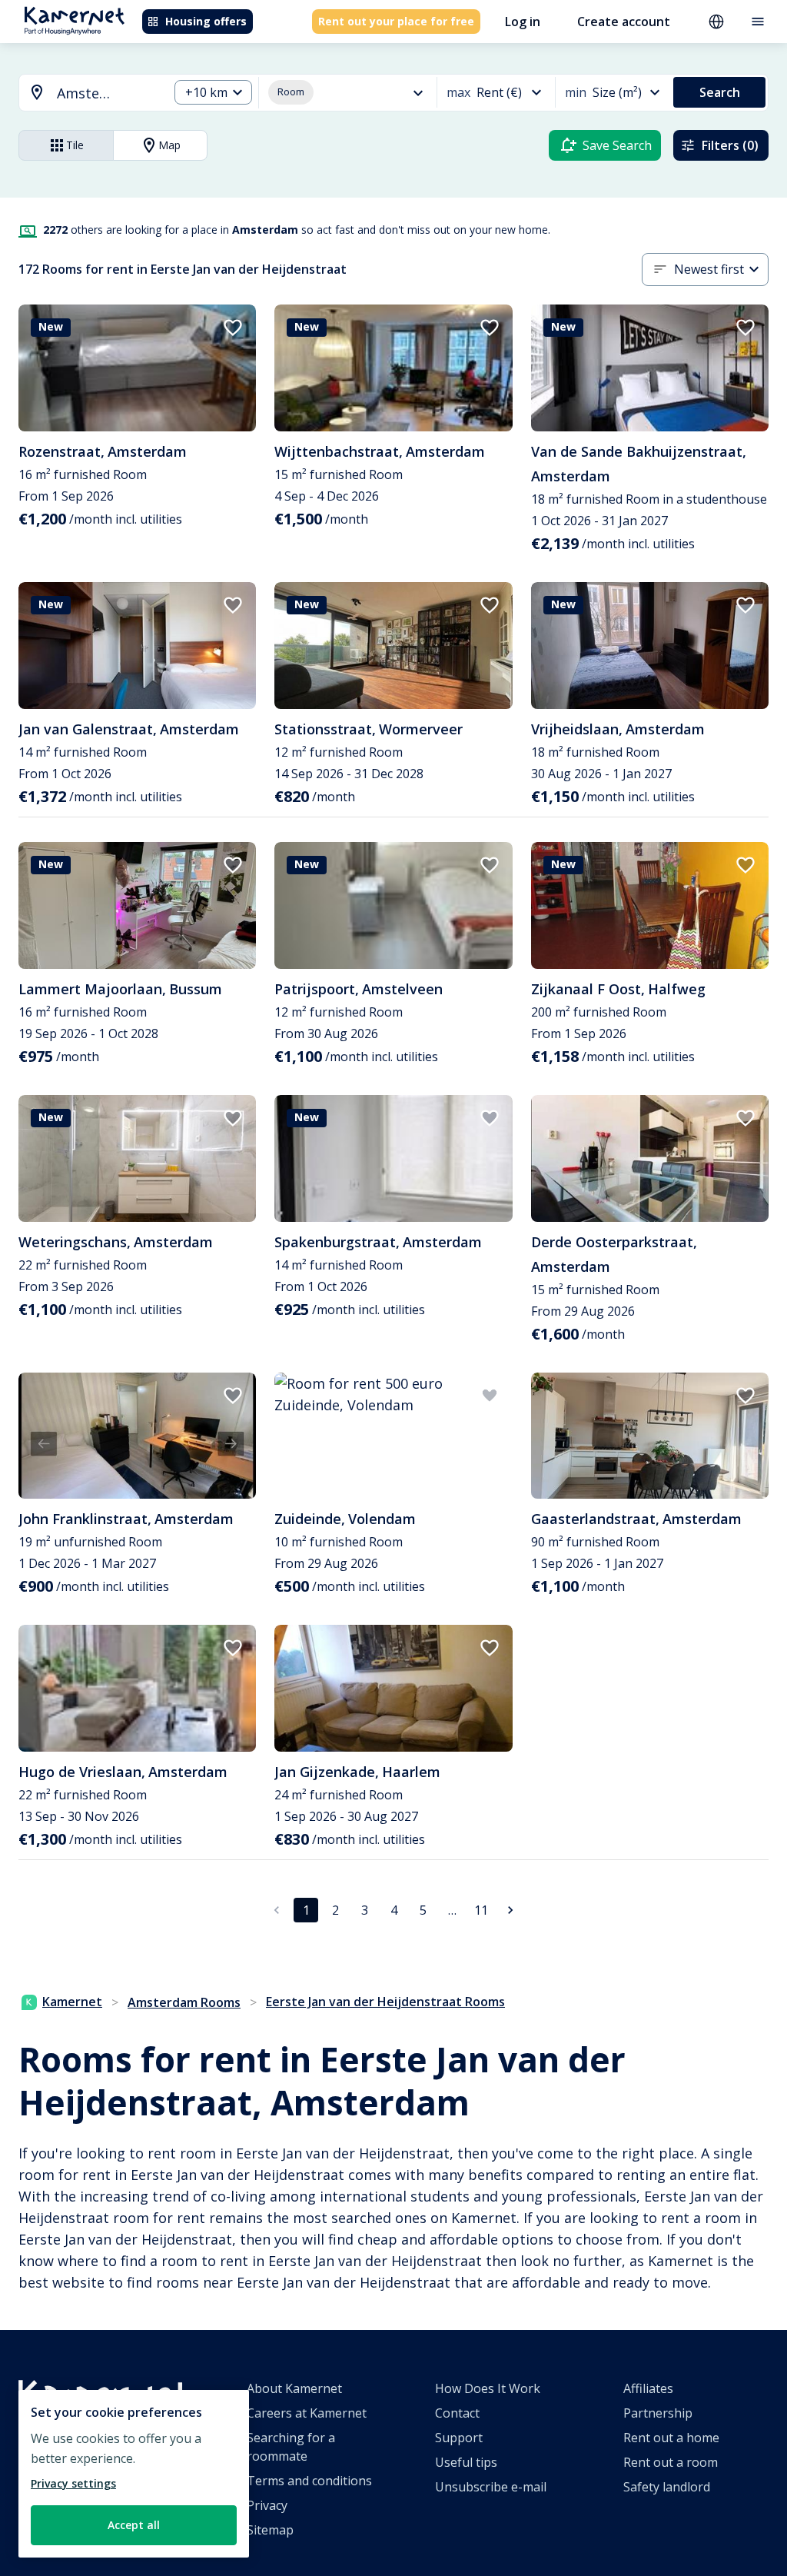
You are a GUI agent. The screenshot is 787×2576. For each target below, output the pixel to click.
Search (720, 92)
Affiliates (648, 2388)
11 (481, 1910)
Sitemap (270, 2530)
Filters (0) (730, 145)
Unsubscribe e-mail (491, 2487)
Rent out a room (671, 2462)
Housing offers (206, 21)
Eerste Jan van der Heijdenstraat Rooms (385, 2002)
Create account (624, 22)
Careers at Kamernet (307, 2413)
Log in (523, 22)
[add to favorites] (233, 328)
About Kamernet (294, 2388)
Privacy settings (73, 2483)
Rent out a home (671, 2438)
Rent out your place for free (396, 21)
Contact (457, 2413)
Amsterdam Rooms (184, 2002)
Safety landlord (667, 2487)
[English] (716, 22)
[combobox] (85, 93)
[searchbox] (107, 93)
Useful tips (466, 2462)
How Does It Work (488, 2388)
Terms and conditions (309, 2481)
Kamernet (72, 2002)
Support (459, 2438)
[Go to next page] (510, 1910)
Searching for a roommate (291, 2447)
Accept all (134, 2525)
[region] (134, 2474)
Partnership (658, 2413)
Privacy (267, 2505)
